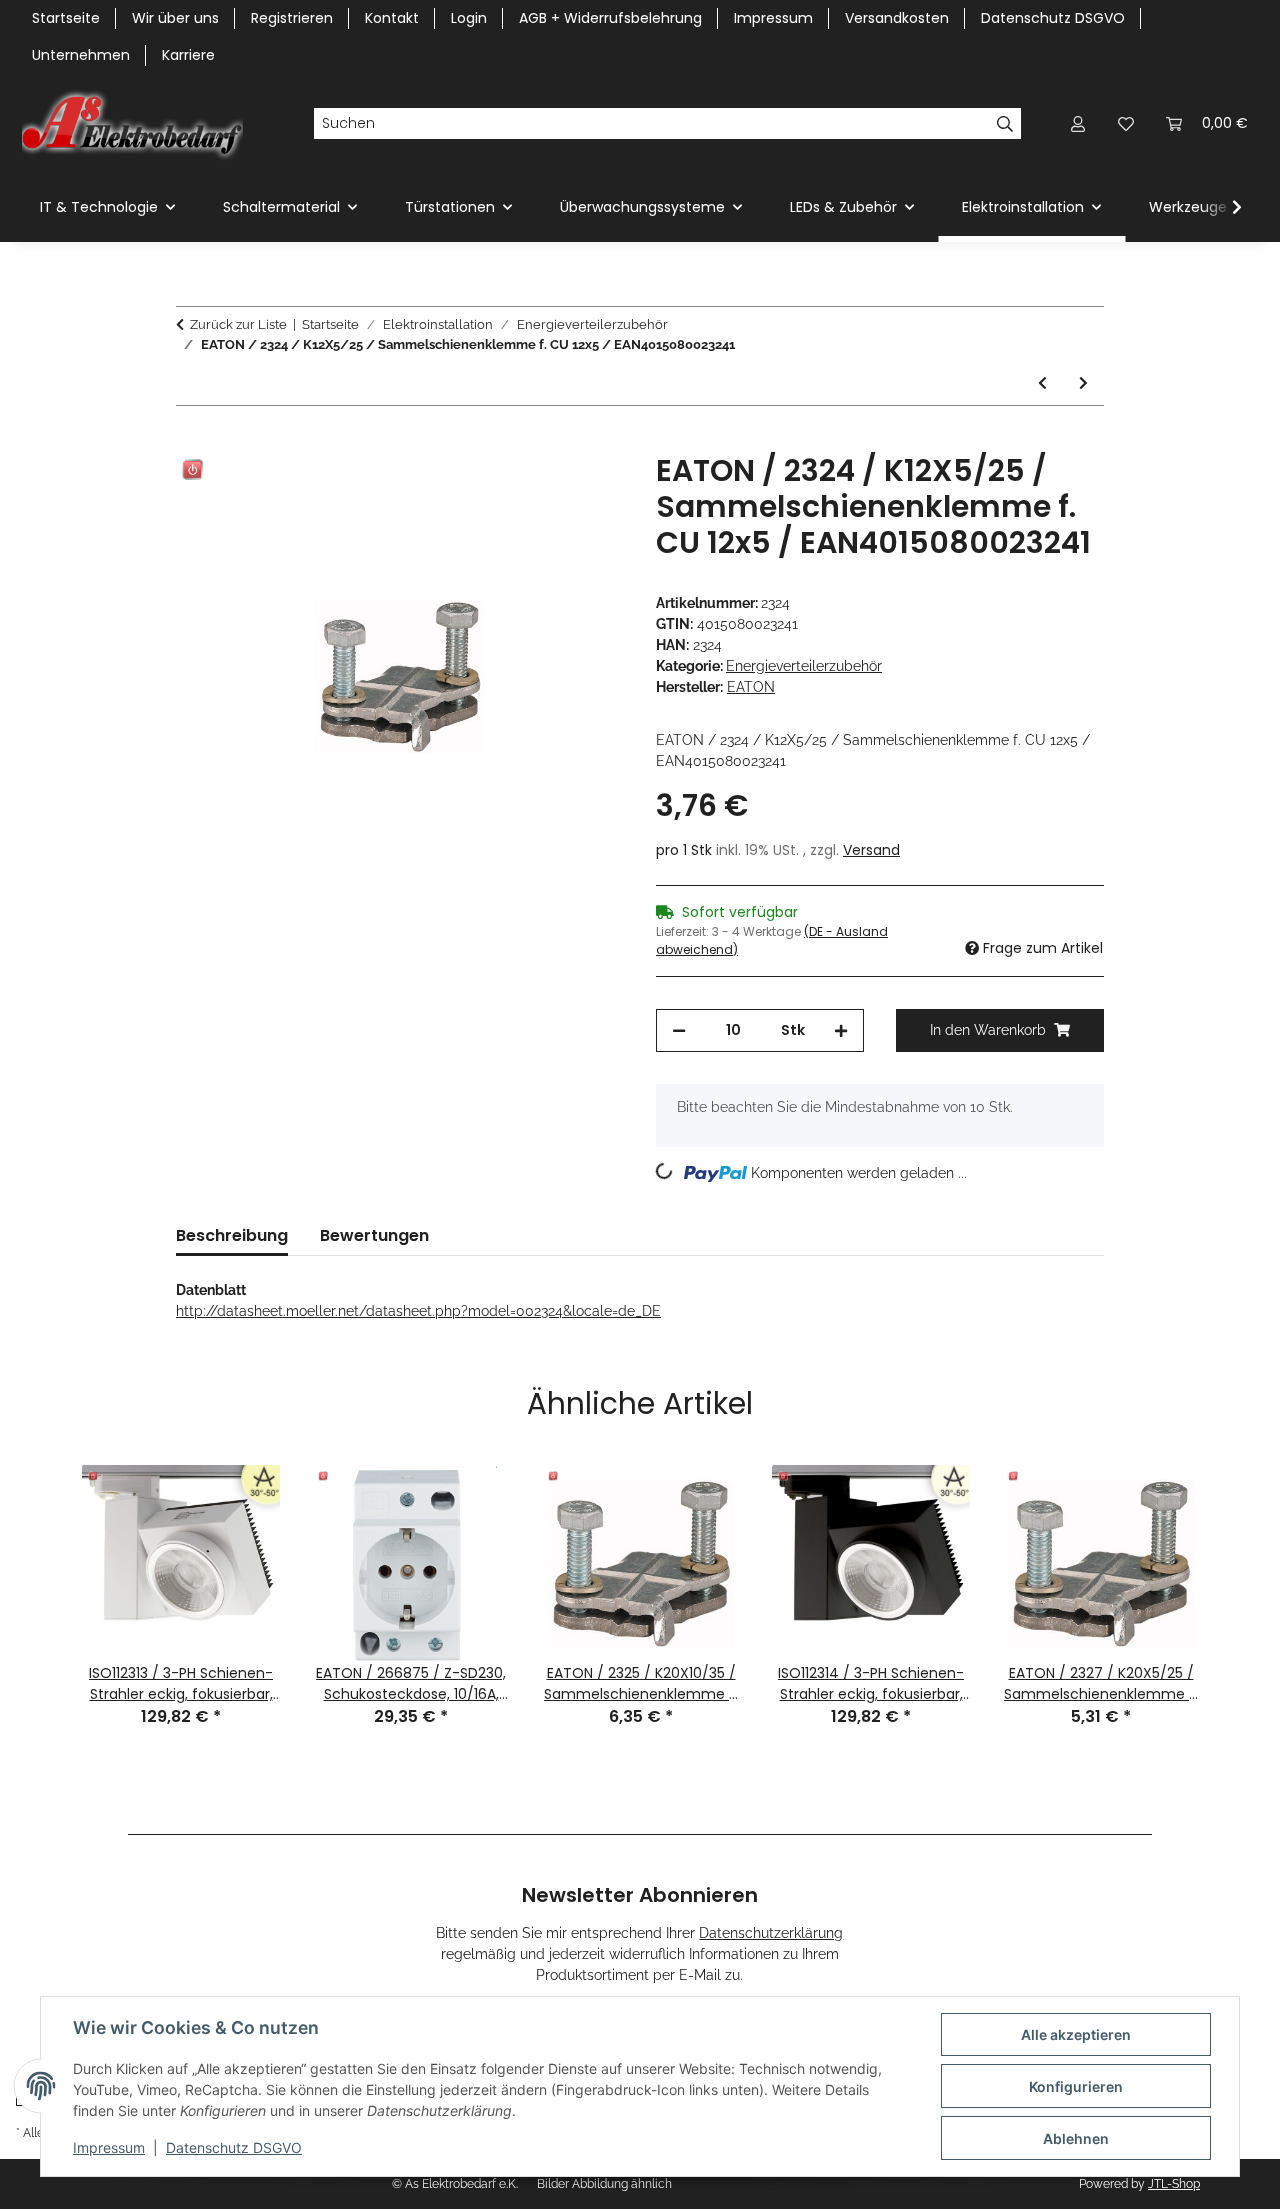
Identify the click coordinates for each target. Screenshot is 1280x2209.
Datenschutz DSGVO (234, 2147)
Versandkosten (897, 18)
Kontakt (392, 18)
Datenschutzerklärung (771, 1933)
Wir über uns (175, 18)
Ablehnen (1076, 2138)
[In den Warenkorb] (192, 442)
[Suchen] (1005, 124)
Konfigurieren (1076, 2086)
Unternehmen (81, 55)
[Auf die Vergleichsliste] (530, 491)
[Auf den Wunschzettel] (582, 491)
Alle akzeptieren (1076, 2034)
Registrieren (292, 18)
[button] (1078, 123)
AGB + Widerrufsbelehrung (610, 18)
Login (469, 18)
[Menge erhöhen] (841, 1030)
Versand (871, 850)
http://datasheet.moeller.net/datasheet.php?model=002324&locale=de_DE (418, 1311)
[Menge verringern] (679, 1030)
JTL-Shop (1174, 2184)
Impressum (109, 2147)
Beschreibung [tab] (232, 1235)
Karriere (188, 55)
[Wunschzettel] (1126, 123)
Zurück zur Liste (238, 324)
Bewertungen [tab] (374, 1235)
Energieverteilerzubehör (804, 666)
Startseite (66, 18)
